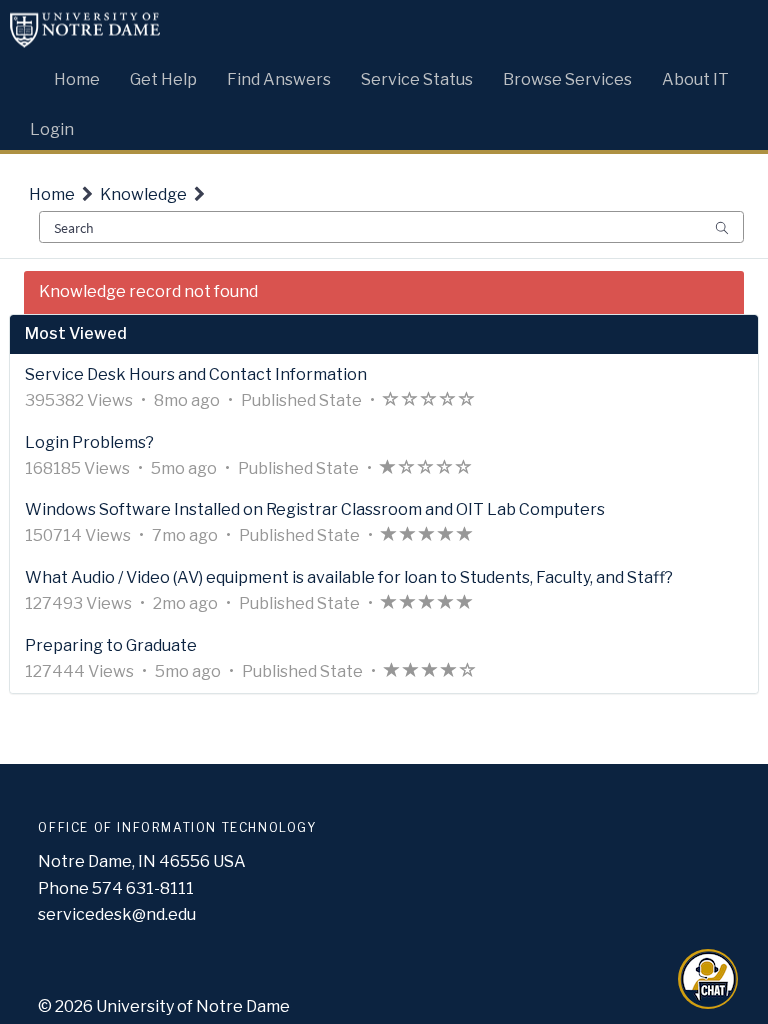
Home (52, 194)
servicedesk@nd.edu (117, 914)
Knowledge (143, 194)
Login (52, 129)
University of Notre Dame (193, 1006)
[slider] (429, 401)
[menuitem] (77, 75)
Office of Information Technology (177, 827)
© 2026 (65, 1006)
